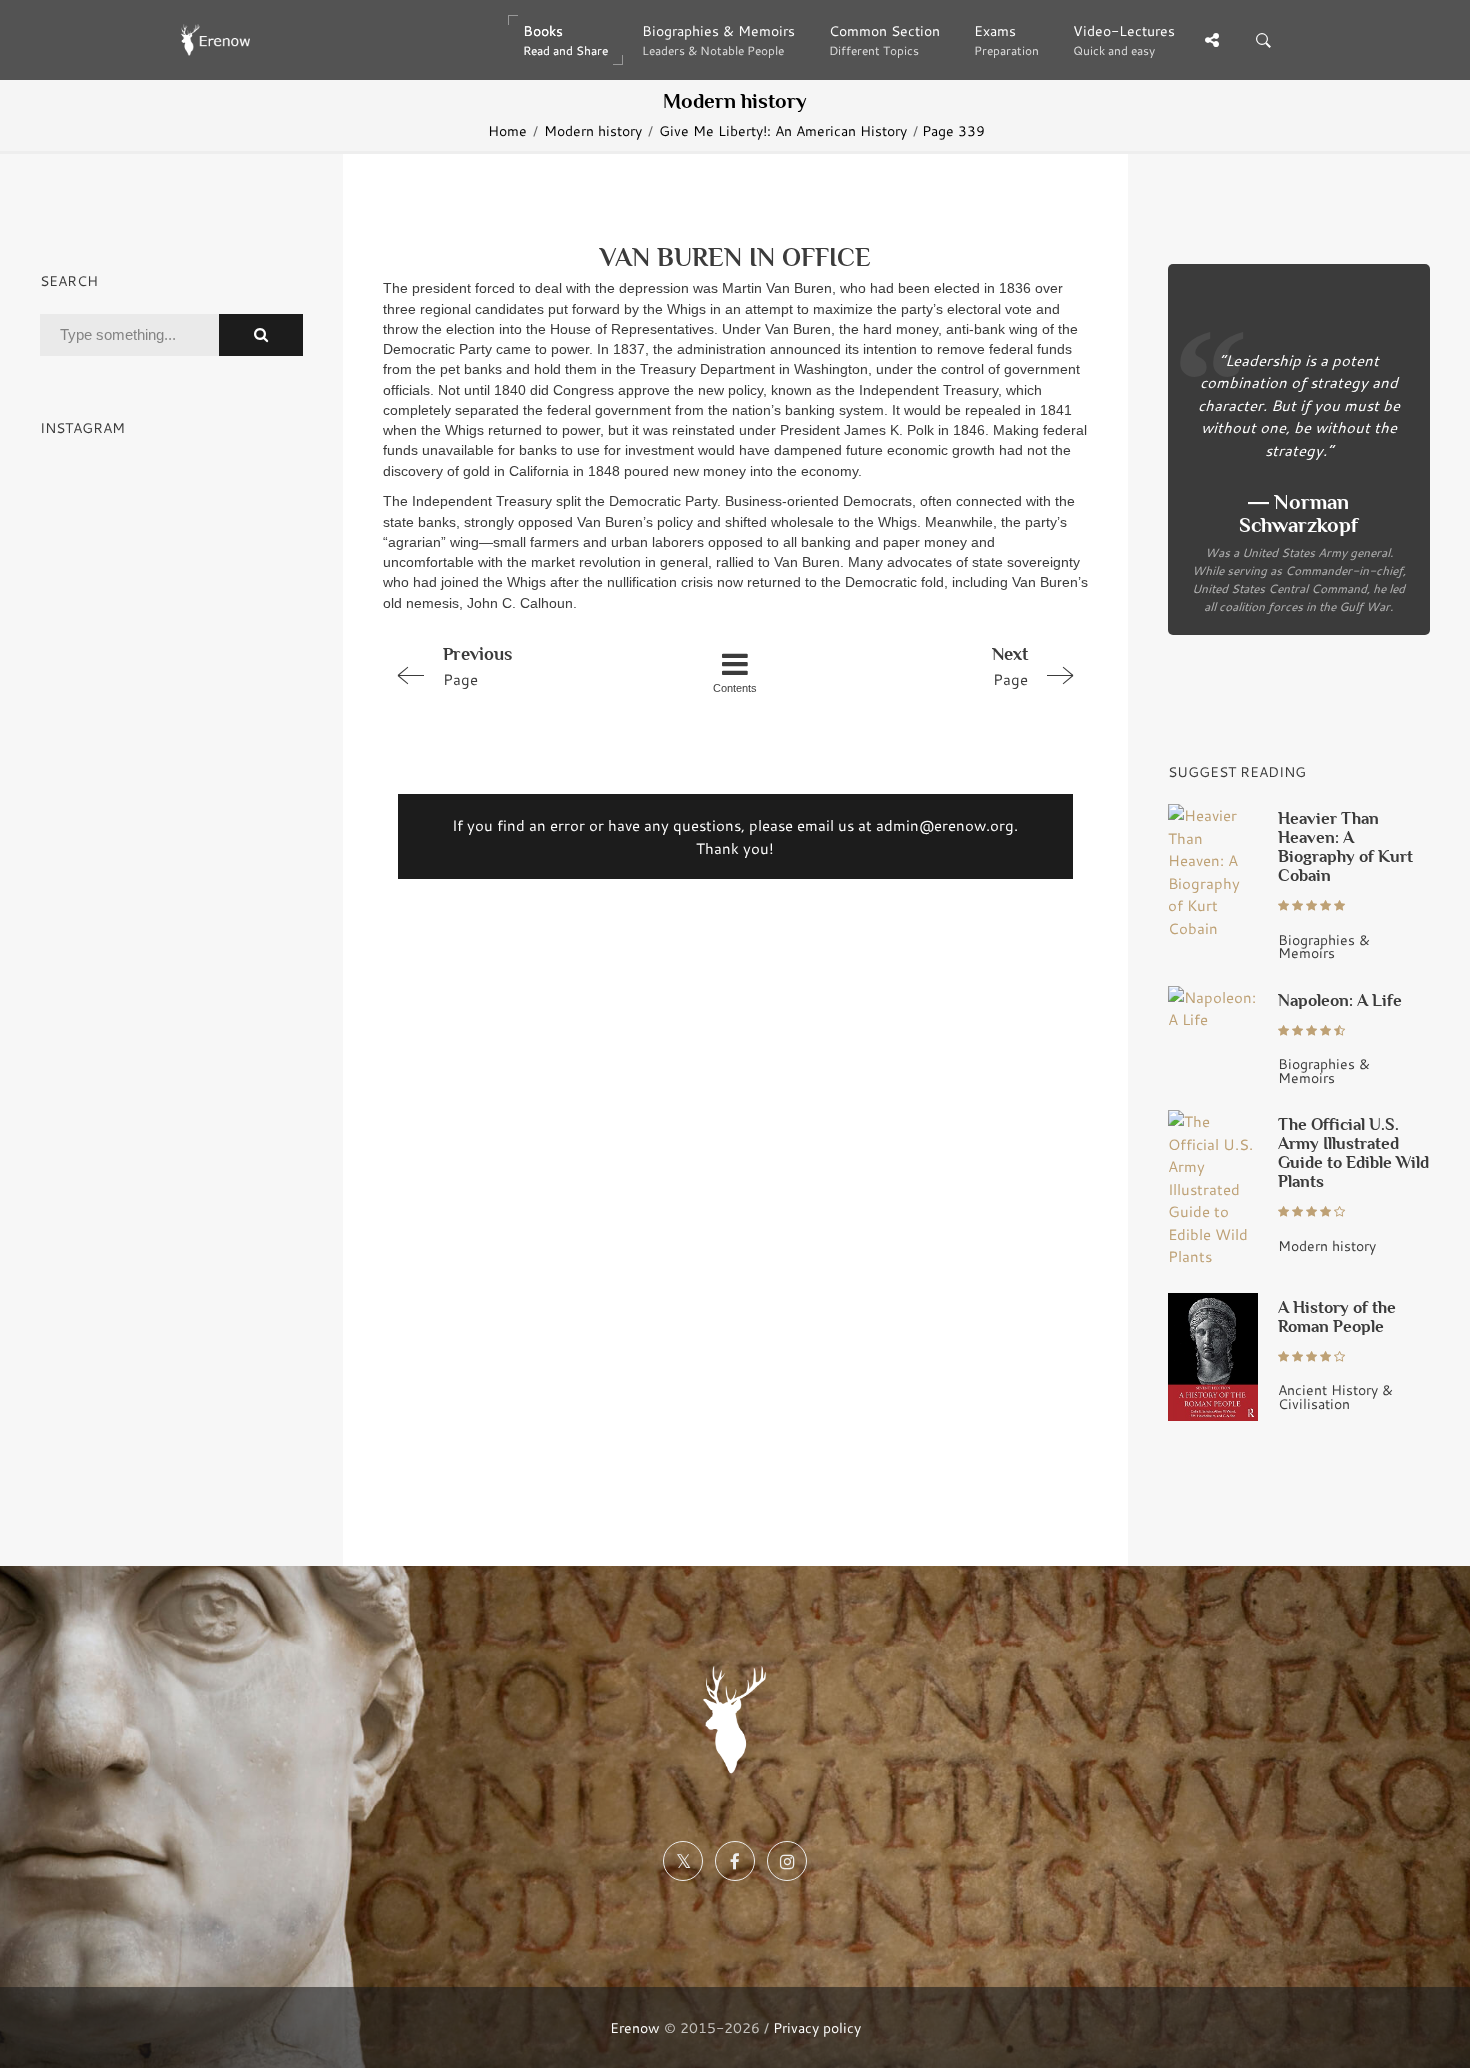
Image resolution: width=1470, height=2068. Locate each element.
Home (507, 131)
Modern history (593, 131)
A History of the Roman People (1337, 1317)
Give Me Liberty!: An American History (783, 131)
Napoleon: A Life (1340, 1000)
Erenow (635, 2027)
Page (477, 666)
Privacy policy (817, 2027)
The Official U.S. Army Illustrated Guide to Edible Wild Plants (1353, 1153)
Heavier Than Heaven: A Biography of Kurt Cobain (1345, 847)
